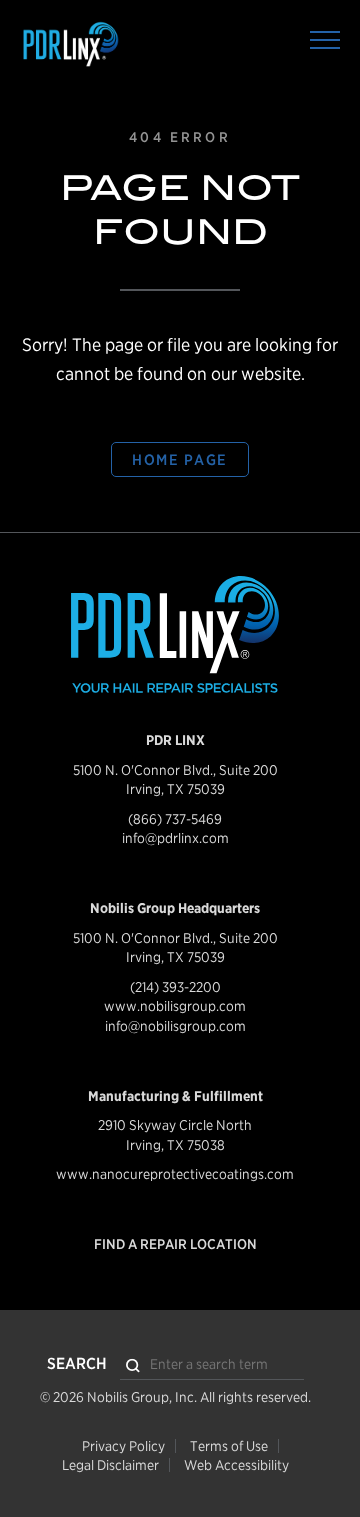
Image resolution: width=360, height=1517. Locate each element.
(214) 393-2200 (175, 987)
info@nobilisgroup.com (175, 1026)
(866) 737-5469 (175, 819)
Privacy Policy (123, 1446)
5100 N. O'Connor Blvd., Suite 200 (175, 770)
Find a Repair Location (175, 1244)
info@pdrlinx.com (175, 838)
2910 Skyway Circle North (175, 1125)
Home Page (180, 460)
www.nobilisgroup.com (175, 1006)
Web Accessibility (236, 1465)
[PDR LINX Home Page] (115, 45)
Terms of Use (229, 1446)
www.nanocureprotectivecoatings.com (175, 1174)
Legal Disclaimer (110, 1465)
